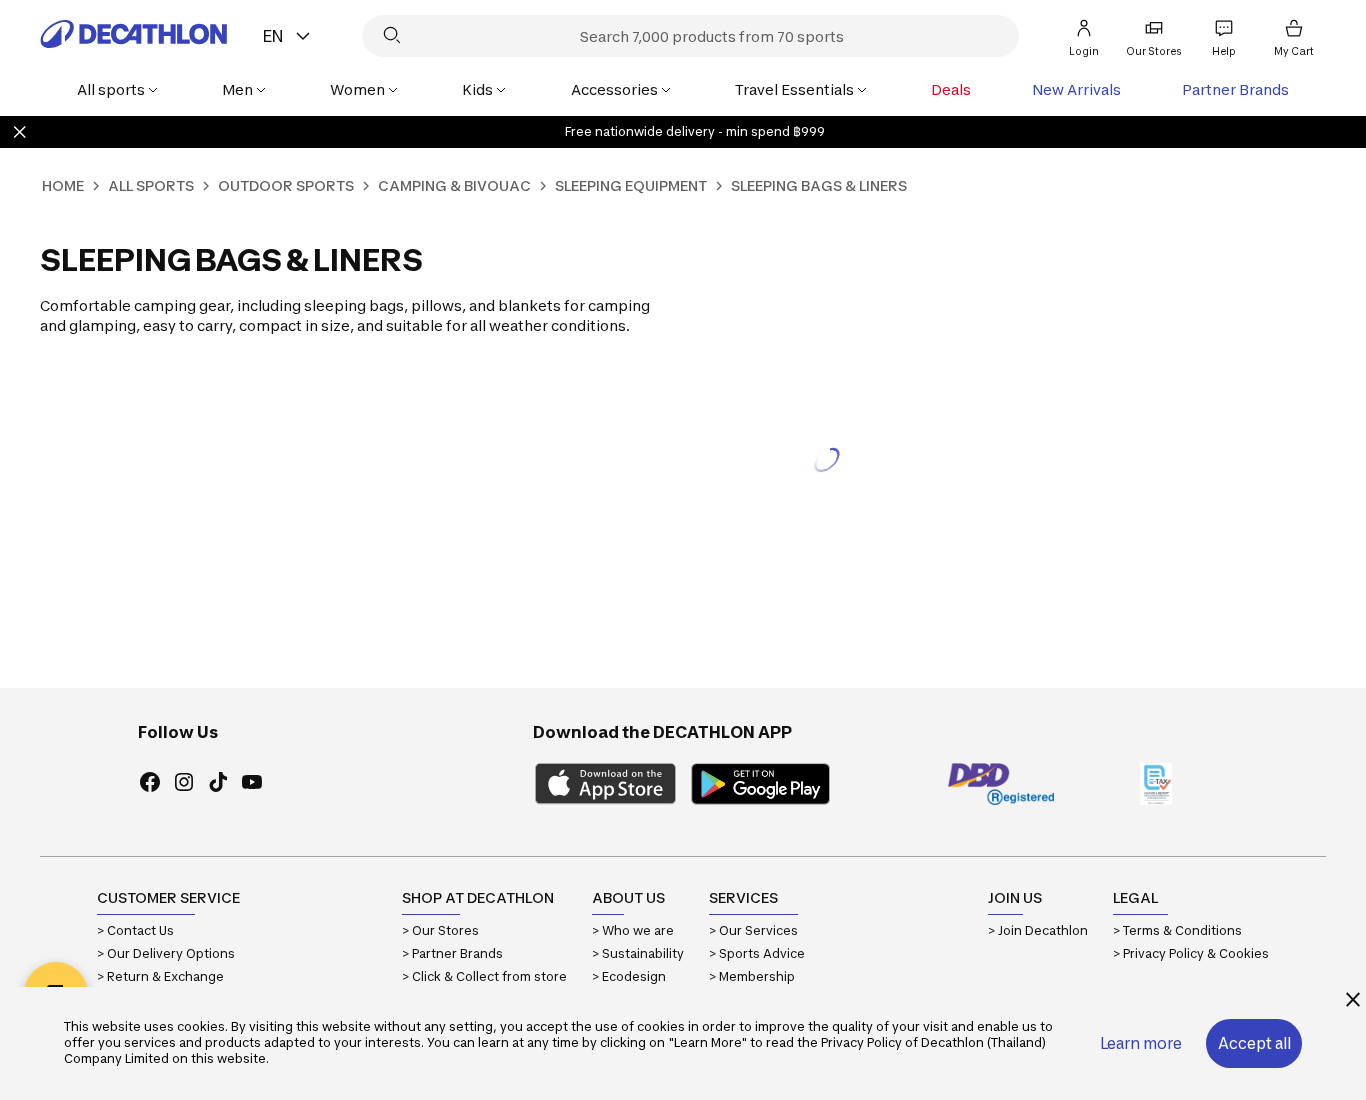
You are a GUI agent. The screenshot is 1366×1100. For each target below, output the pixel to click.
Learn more (1141, 1043)
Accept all (1254, 1043)
